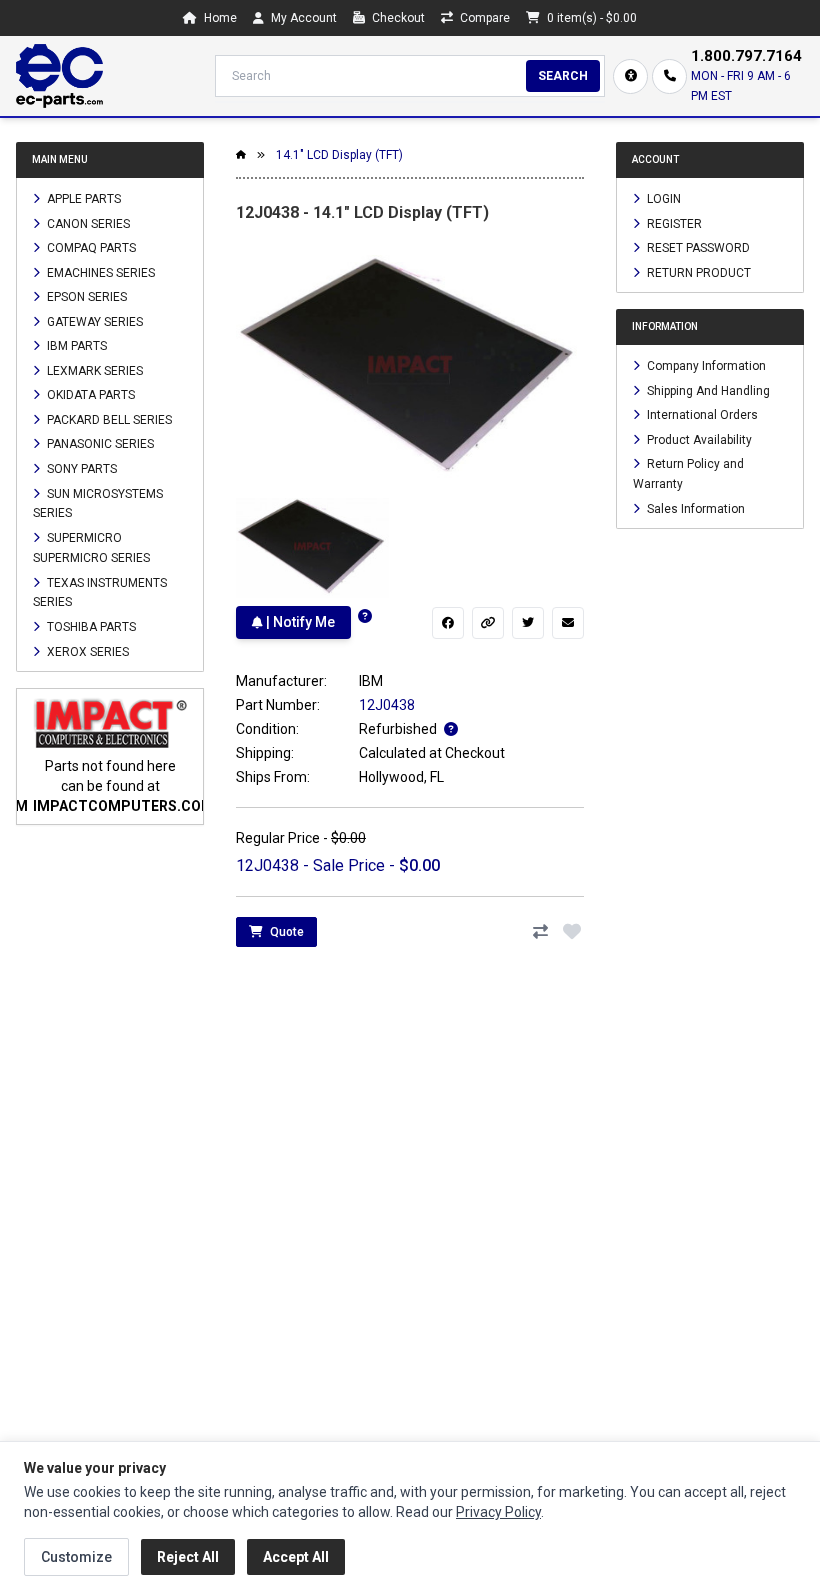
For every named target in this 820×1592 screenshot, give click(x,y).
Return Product (697, 272)
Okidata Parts (89, 395)
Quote (285, 932)
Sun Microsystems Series (98, 503)
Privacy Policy (498, 1512)
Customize (76, 1557)
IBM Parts (75, 346)
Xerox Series (86, 651)
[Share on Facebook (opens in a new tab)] (448, 623)
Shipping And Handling (707, 390)
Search (563, 76)
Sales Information (694, 508)
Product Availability (698, 439)
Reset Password (697, 248)
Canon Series (87, 223)
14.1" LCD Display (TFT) (339, 155)
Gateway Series (93, 321)
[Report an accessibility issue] (630, 76)
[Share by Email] (568, 623)
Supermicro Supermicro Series (91, 548)
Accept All (296, 1557)
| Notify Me (299, 622)
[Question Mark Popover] (365, 616)
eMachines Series (99, 272)
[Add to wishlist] (572, 932)
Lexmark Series (93, 370)
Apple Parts (82, 199)
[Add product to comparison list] (540, 932)
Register (673, 223)
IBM (371, 681)
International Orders (701, 415)
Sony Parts (80, 469)
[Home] (59, 76)
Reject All (188, 1557)
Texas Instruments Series (100, 592)
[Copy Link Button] (488, 623)
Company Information (705, 366)
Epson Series (85, 297)
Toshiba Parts (90, 627)
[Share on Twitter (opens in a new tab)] (528, 623)
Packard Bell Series (108, 419)
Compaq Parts (90, 248)
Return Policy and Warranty (688, 474)
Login (662, 199)
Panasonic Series (99, 444)
